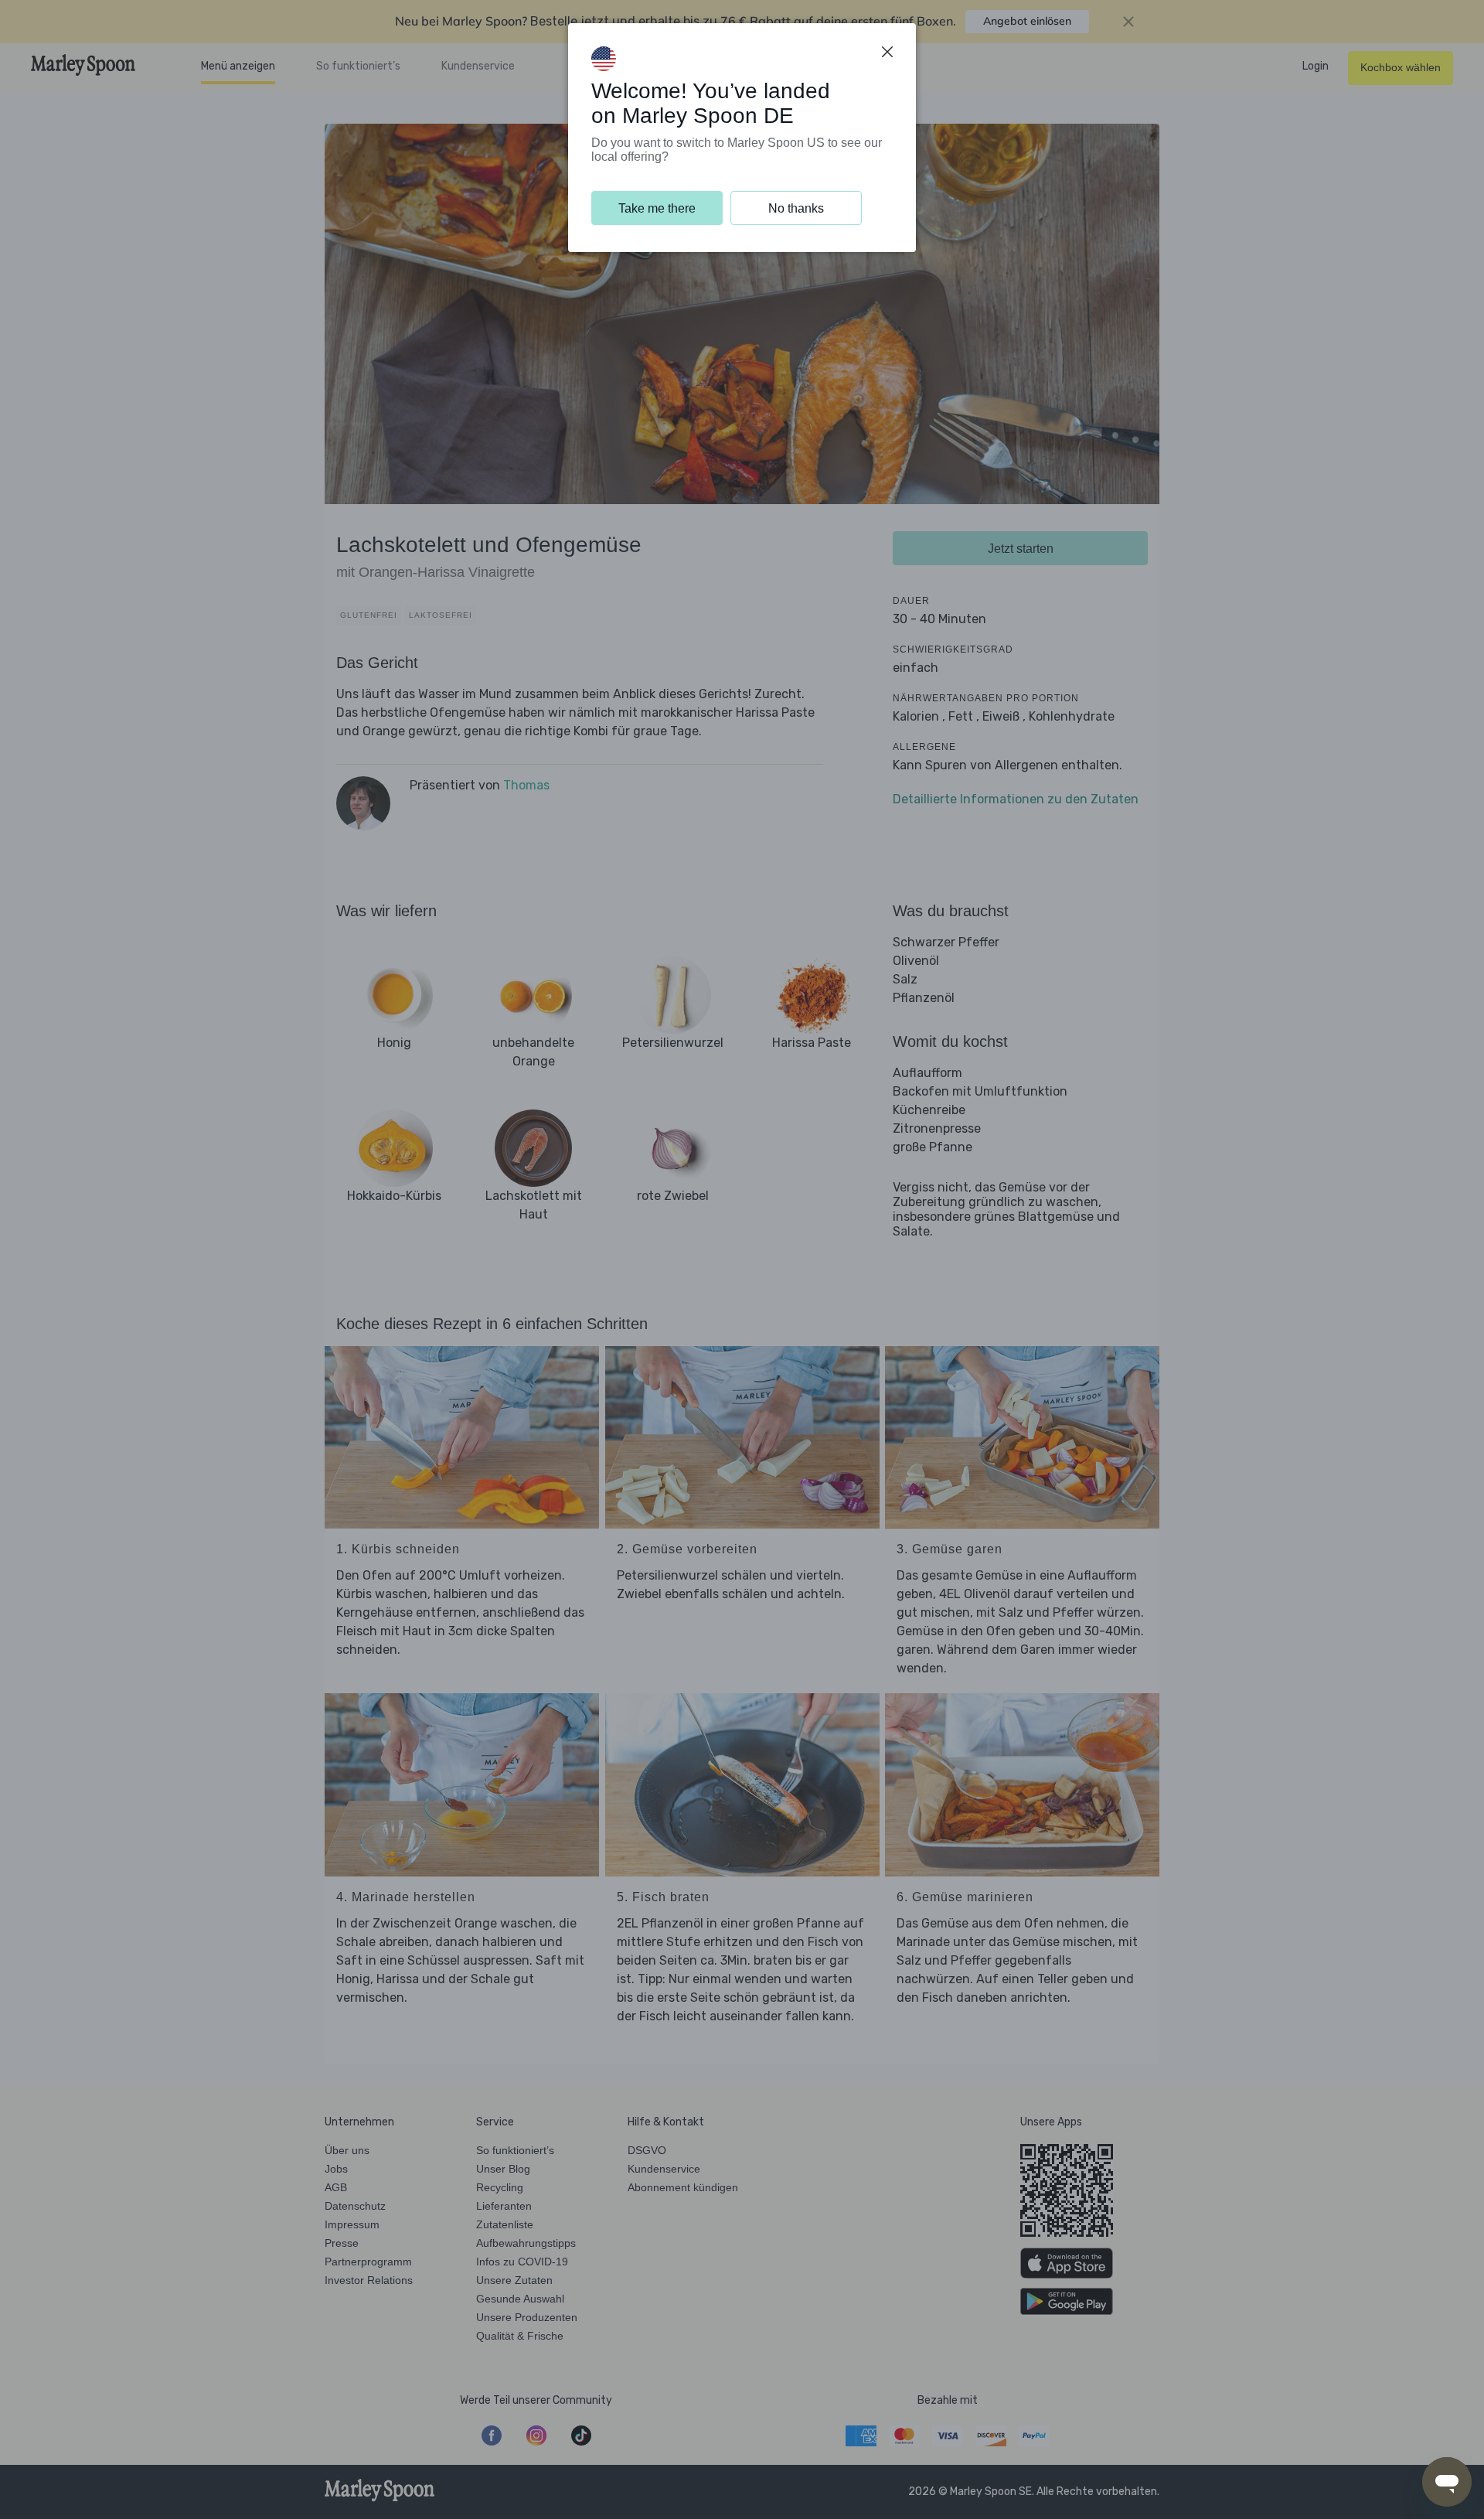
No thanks (796, 208)
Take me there (657, 208)
